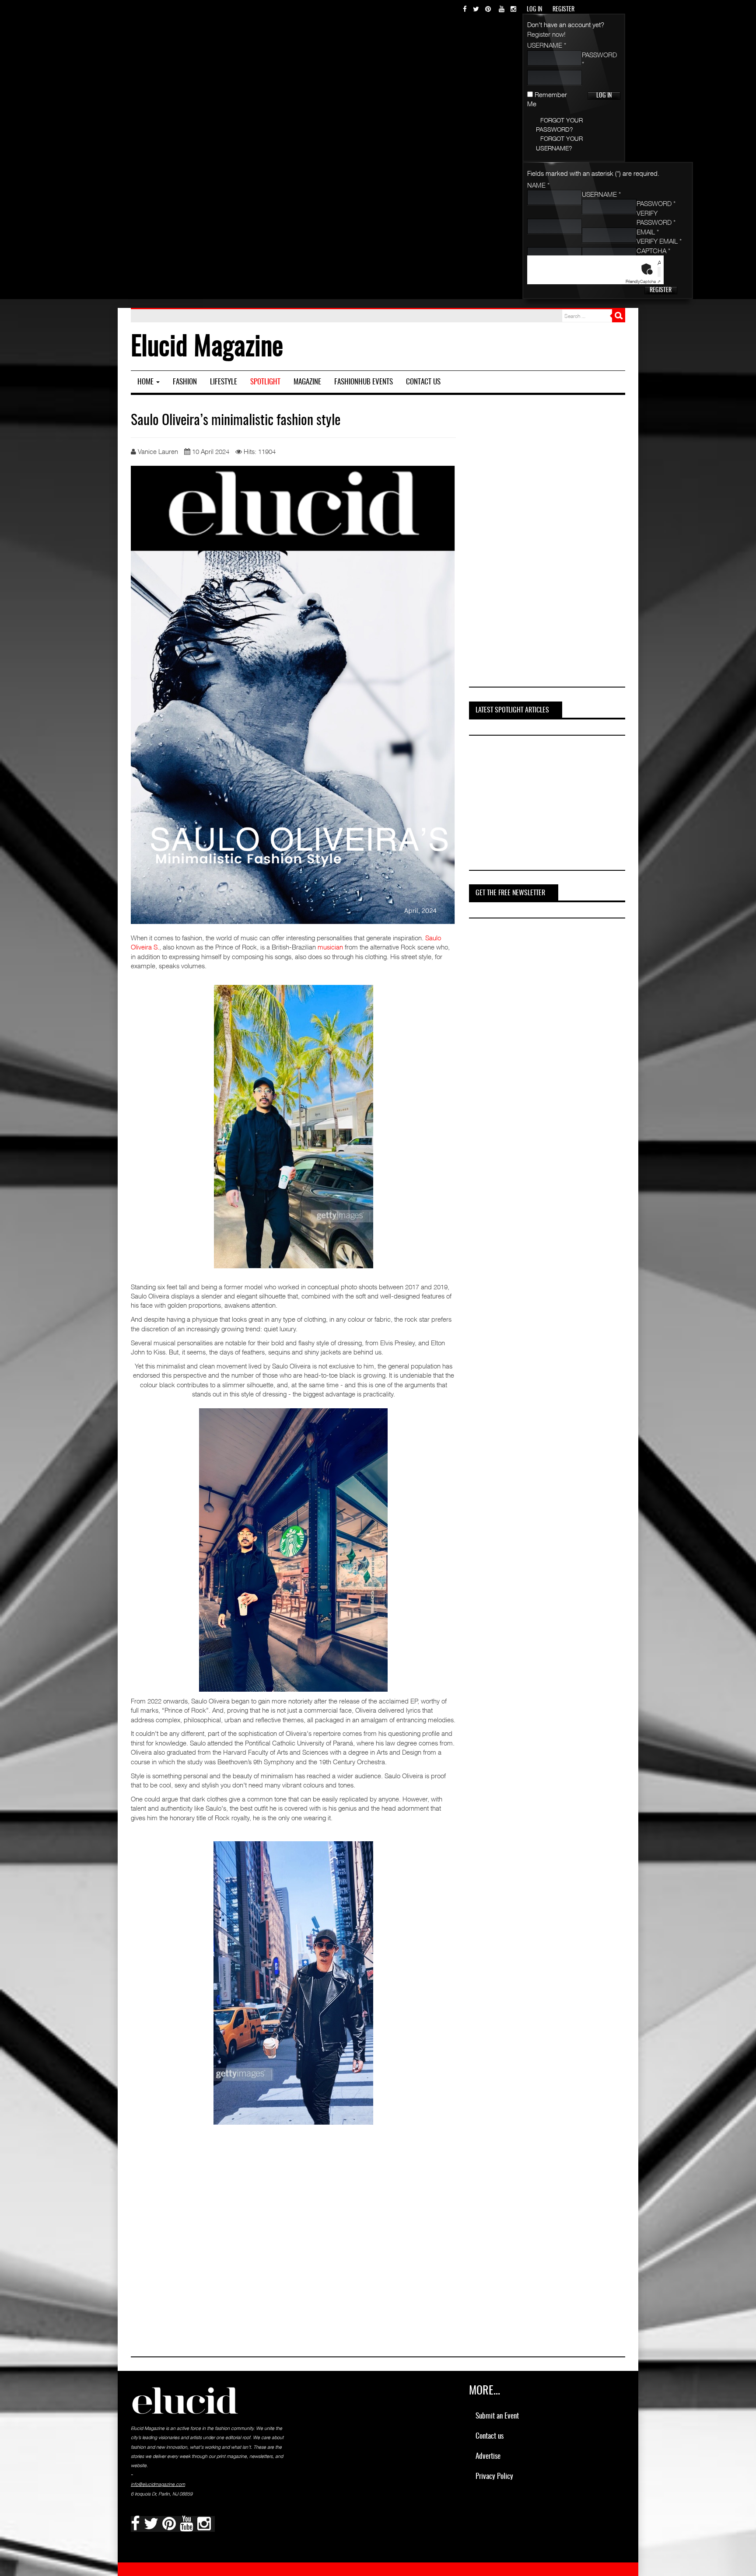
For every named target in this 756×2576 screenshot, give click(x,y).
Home (146, 382)
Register (661, 290)
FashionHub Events (364, 382)
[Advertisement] (546, 545)
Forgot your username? (559, 143)
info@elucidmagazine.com (158, 2484)
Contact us (423, 382)
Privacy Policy (494, 2477)
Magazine (307, 382)
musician (330, 947)
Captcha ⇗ (643, 281)
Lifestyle (224, 382)
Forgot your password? (559, 125)
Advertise (488, 2456)
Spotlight (265, 382)
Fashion (185, 382)
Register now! (546, 34)
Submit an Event (497, 2416)
